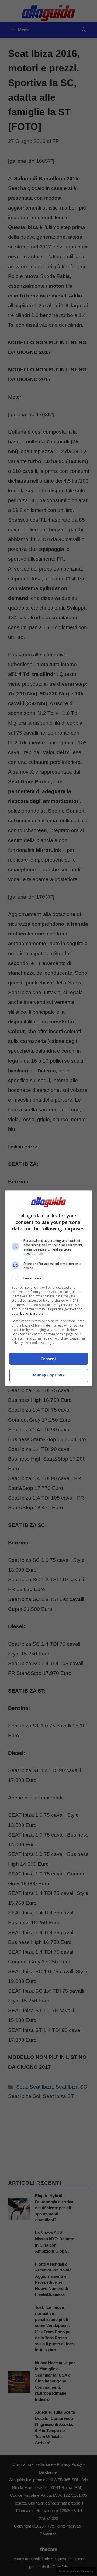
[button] (48, 1278)
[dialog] (48, 1288)
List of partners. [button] (32, 1313)
